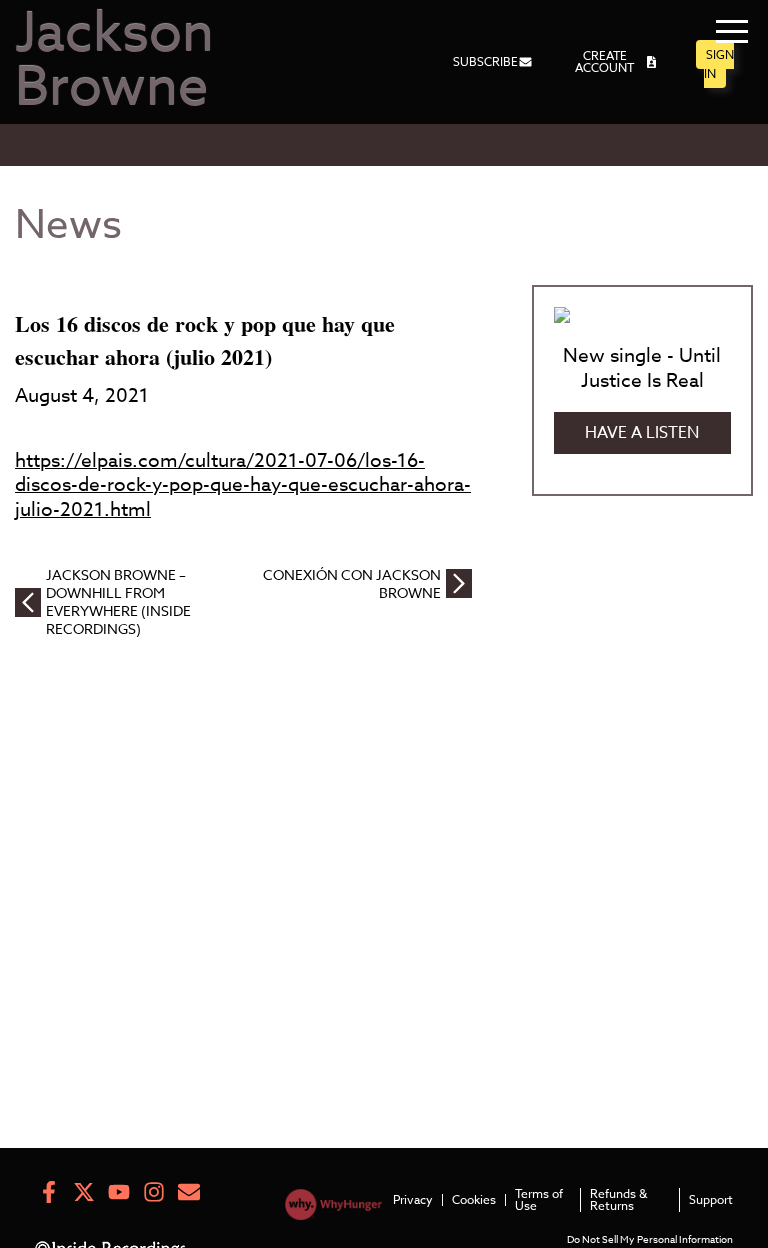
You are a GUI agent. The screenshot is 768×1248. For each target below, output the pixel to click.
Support (711, 1200)
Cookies (474, 1200)
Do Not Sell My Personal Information (650, 1239)
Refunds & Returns (618, 1200)
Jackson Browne (114, 62)
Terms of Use (539, 1200)
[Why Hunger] (334, 1208)
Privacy (413, 1200)
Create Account (604, 62)
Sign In (719, 64)
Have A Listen (642, 433)
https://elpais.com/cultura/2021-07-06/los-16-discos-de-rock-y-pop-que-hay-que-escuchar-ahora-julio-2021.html (243, 484)
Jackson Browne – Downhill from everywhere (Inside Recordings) (118, 602)
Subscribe (485, 62)
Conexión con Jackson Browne (352, 584)
